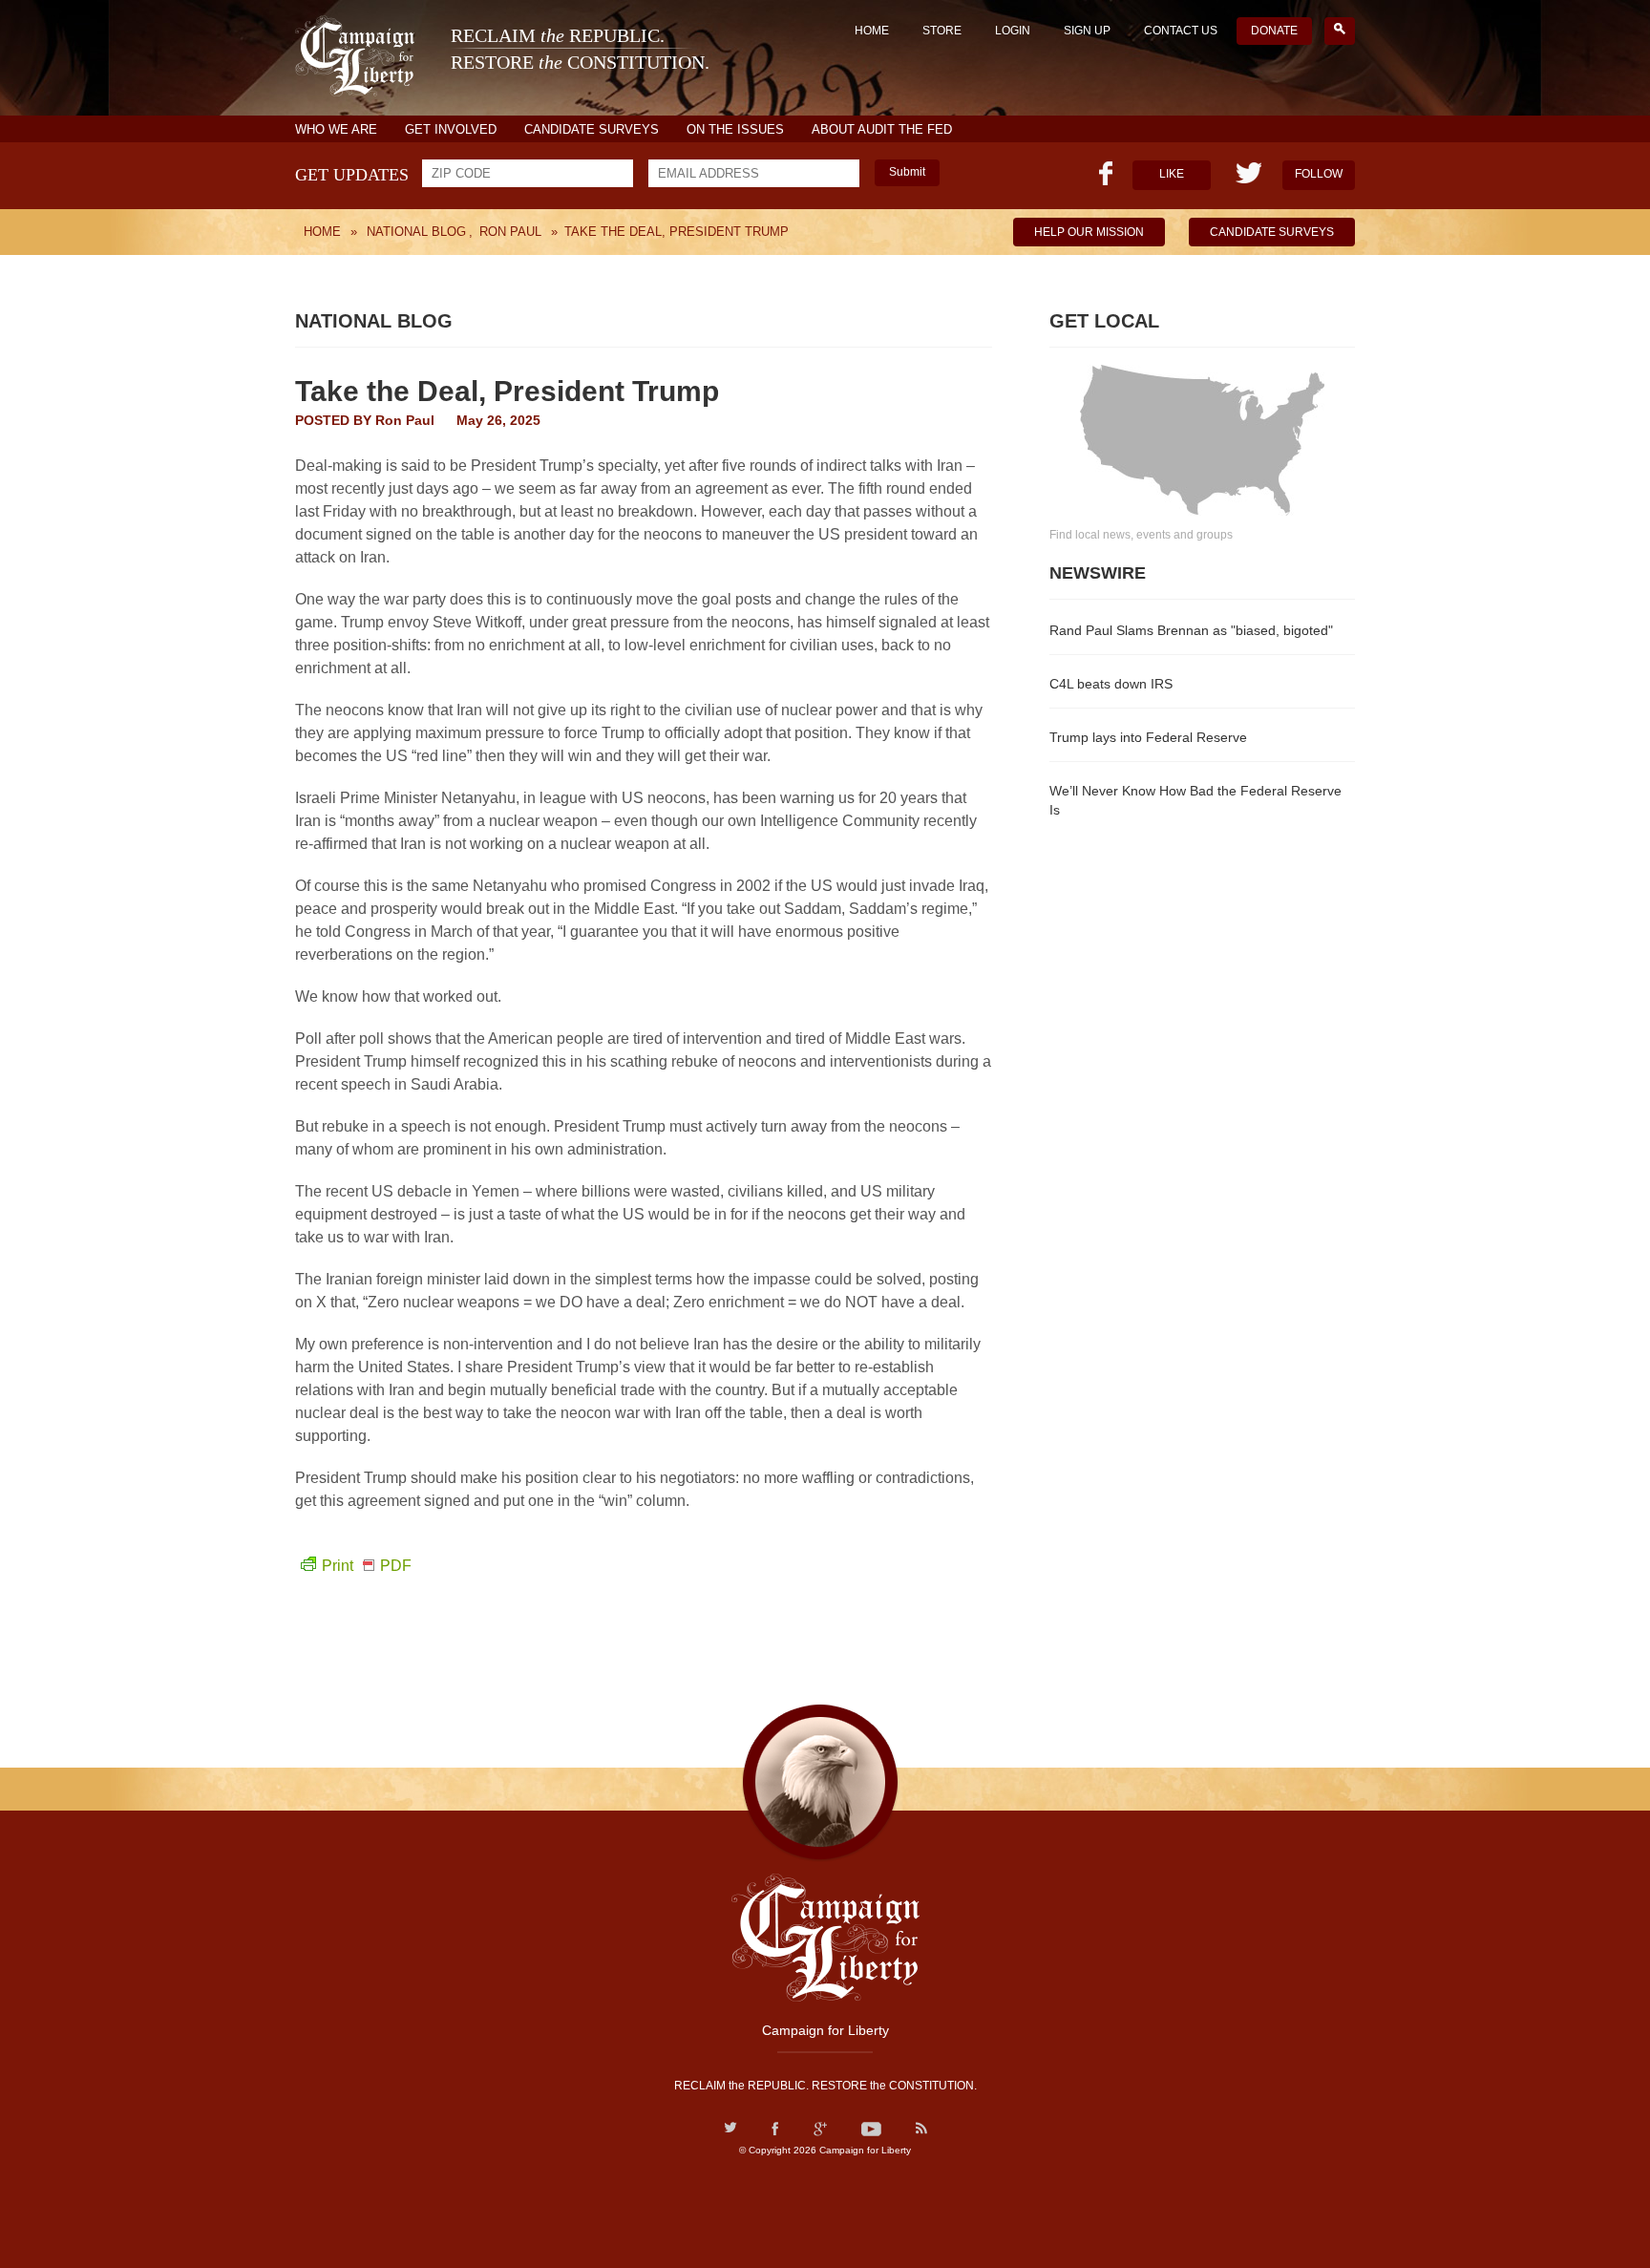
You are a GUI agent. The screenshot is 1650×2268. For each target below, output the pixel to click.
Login (1013, 31)
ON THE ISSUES (735, 129)
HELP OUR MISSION (1089, 232)
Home (872, 31)
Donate (1274, 31)
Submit (907, 172)
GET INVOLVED (451, 129)
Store (942, 31)
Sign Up (1087, 31)
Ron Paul (405, 420)
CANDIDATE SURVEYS (592, 129)
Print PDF (367, 1566)
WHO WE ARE (336, 129)
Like (1172, 174)
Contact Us (1181, 31)
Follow (1319, 174)
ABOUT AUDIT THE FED (882, 129)
